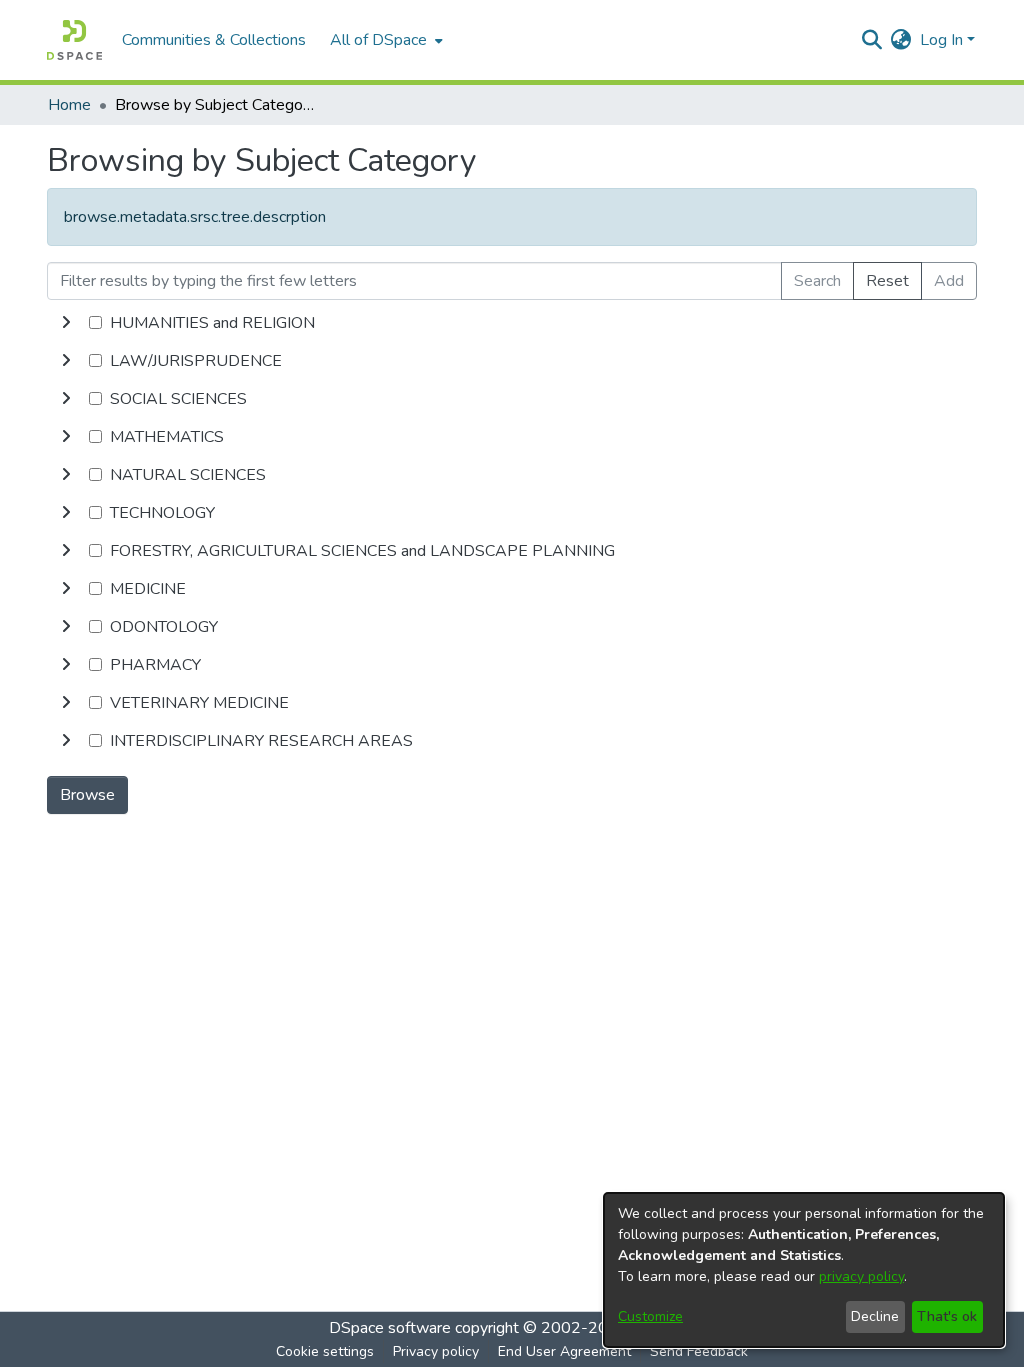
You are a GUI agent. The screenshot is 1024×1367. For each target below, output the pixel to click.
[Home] (74, 40)
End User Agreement (564, 1351)
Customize (650, 1316)
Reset (887, 281)
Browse (87, 795)
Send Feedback (699, 1351)
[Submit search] (872, 40)
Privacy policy (436, 1351)
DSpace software (390, 1328)
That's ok (947, 1316)
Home (69, 105)
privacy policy (861, 1276)
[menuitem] (384, 40)
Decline (875, 1316)
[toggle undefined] (66, 323)
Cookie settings (325, 1351)
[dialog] (804, 1270)
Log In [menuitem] (941, 40)
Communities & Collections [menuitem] (214, 40)
